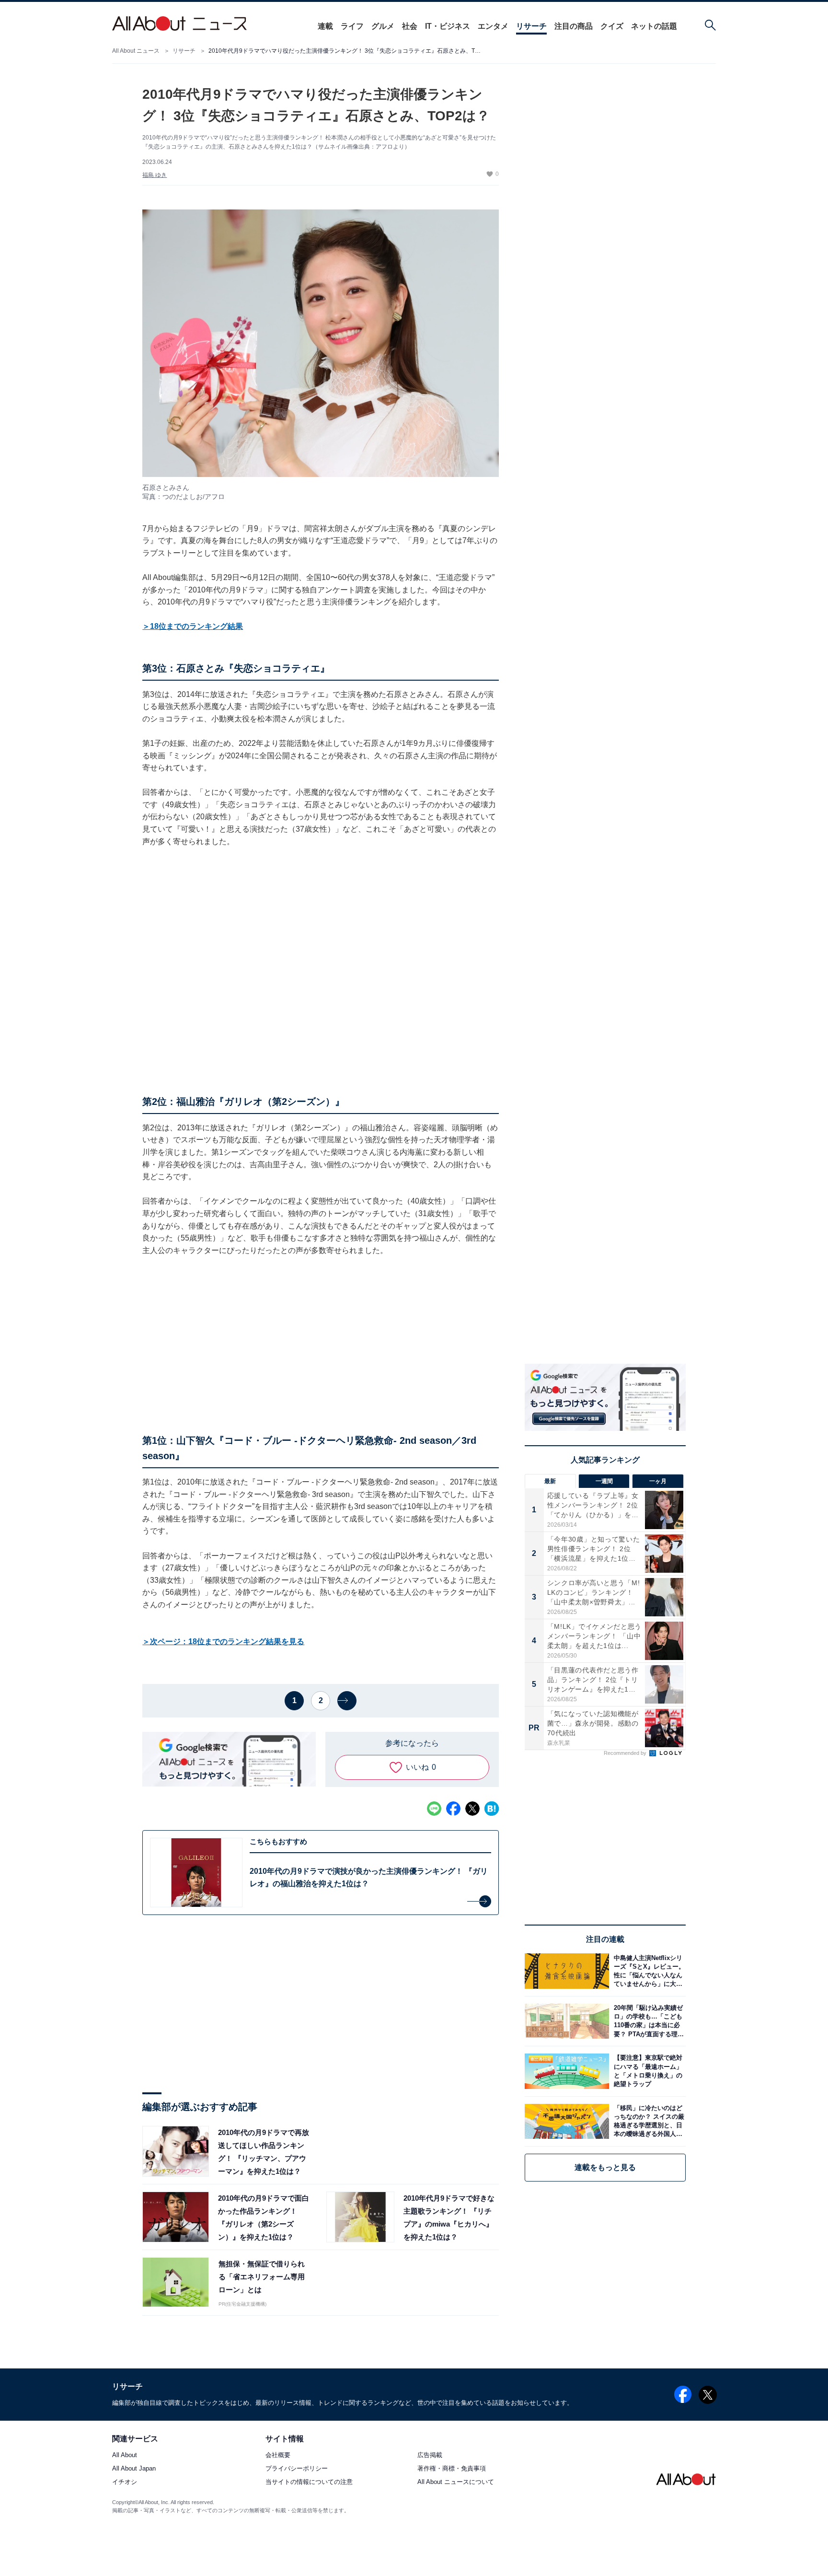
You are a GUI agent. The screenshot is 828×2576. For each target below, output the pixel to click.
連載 (325, 26)
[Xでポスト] (472, 1809)
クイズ (612, 26)
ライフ (352, 26)
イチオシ (125, 2482)
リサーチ (531, 26)
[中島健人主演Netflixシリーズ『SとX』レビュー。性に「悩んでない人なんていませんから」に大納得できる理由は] (647, 1971)
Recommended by (626, 1753)
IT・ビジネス (448, 26)
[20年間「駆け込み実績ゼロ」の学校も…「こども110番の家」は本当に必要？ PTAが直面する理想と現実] (647, 2021)
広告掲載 (430, 2455)
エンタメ (493, 26)
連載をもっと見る (605, 2167)
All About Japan (134, 2469)
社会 (410, 26)
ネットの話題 (654, 26)
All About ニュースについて (456, 2482)
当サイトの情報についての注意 (309, 2482)
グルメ (383, 26)
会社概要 (278, 2455)
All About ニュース (136, 51)
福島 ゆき (155, 175)
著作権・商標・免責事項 (452, 2469)
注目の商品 (574, 26)
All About (125, 2455)
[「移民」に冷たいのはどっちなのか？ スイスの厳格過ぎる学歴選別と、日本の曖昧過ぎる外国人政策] (647, 2121)
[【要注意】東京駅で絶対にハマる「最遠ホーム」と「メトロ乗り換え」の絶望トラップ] (647, 2071)
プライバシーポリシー (297, 2469)
